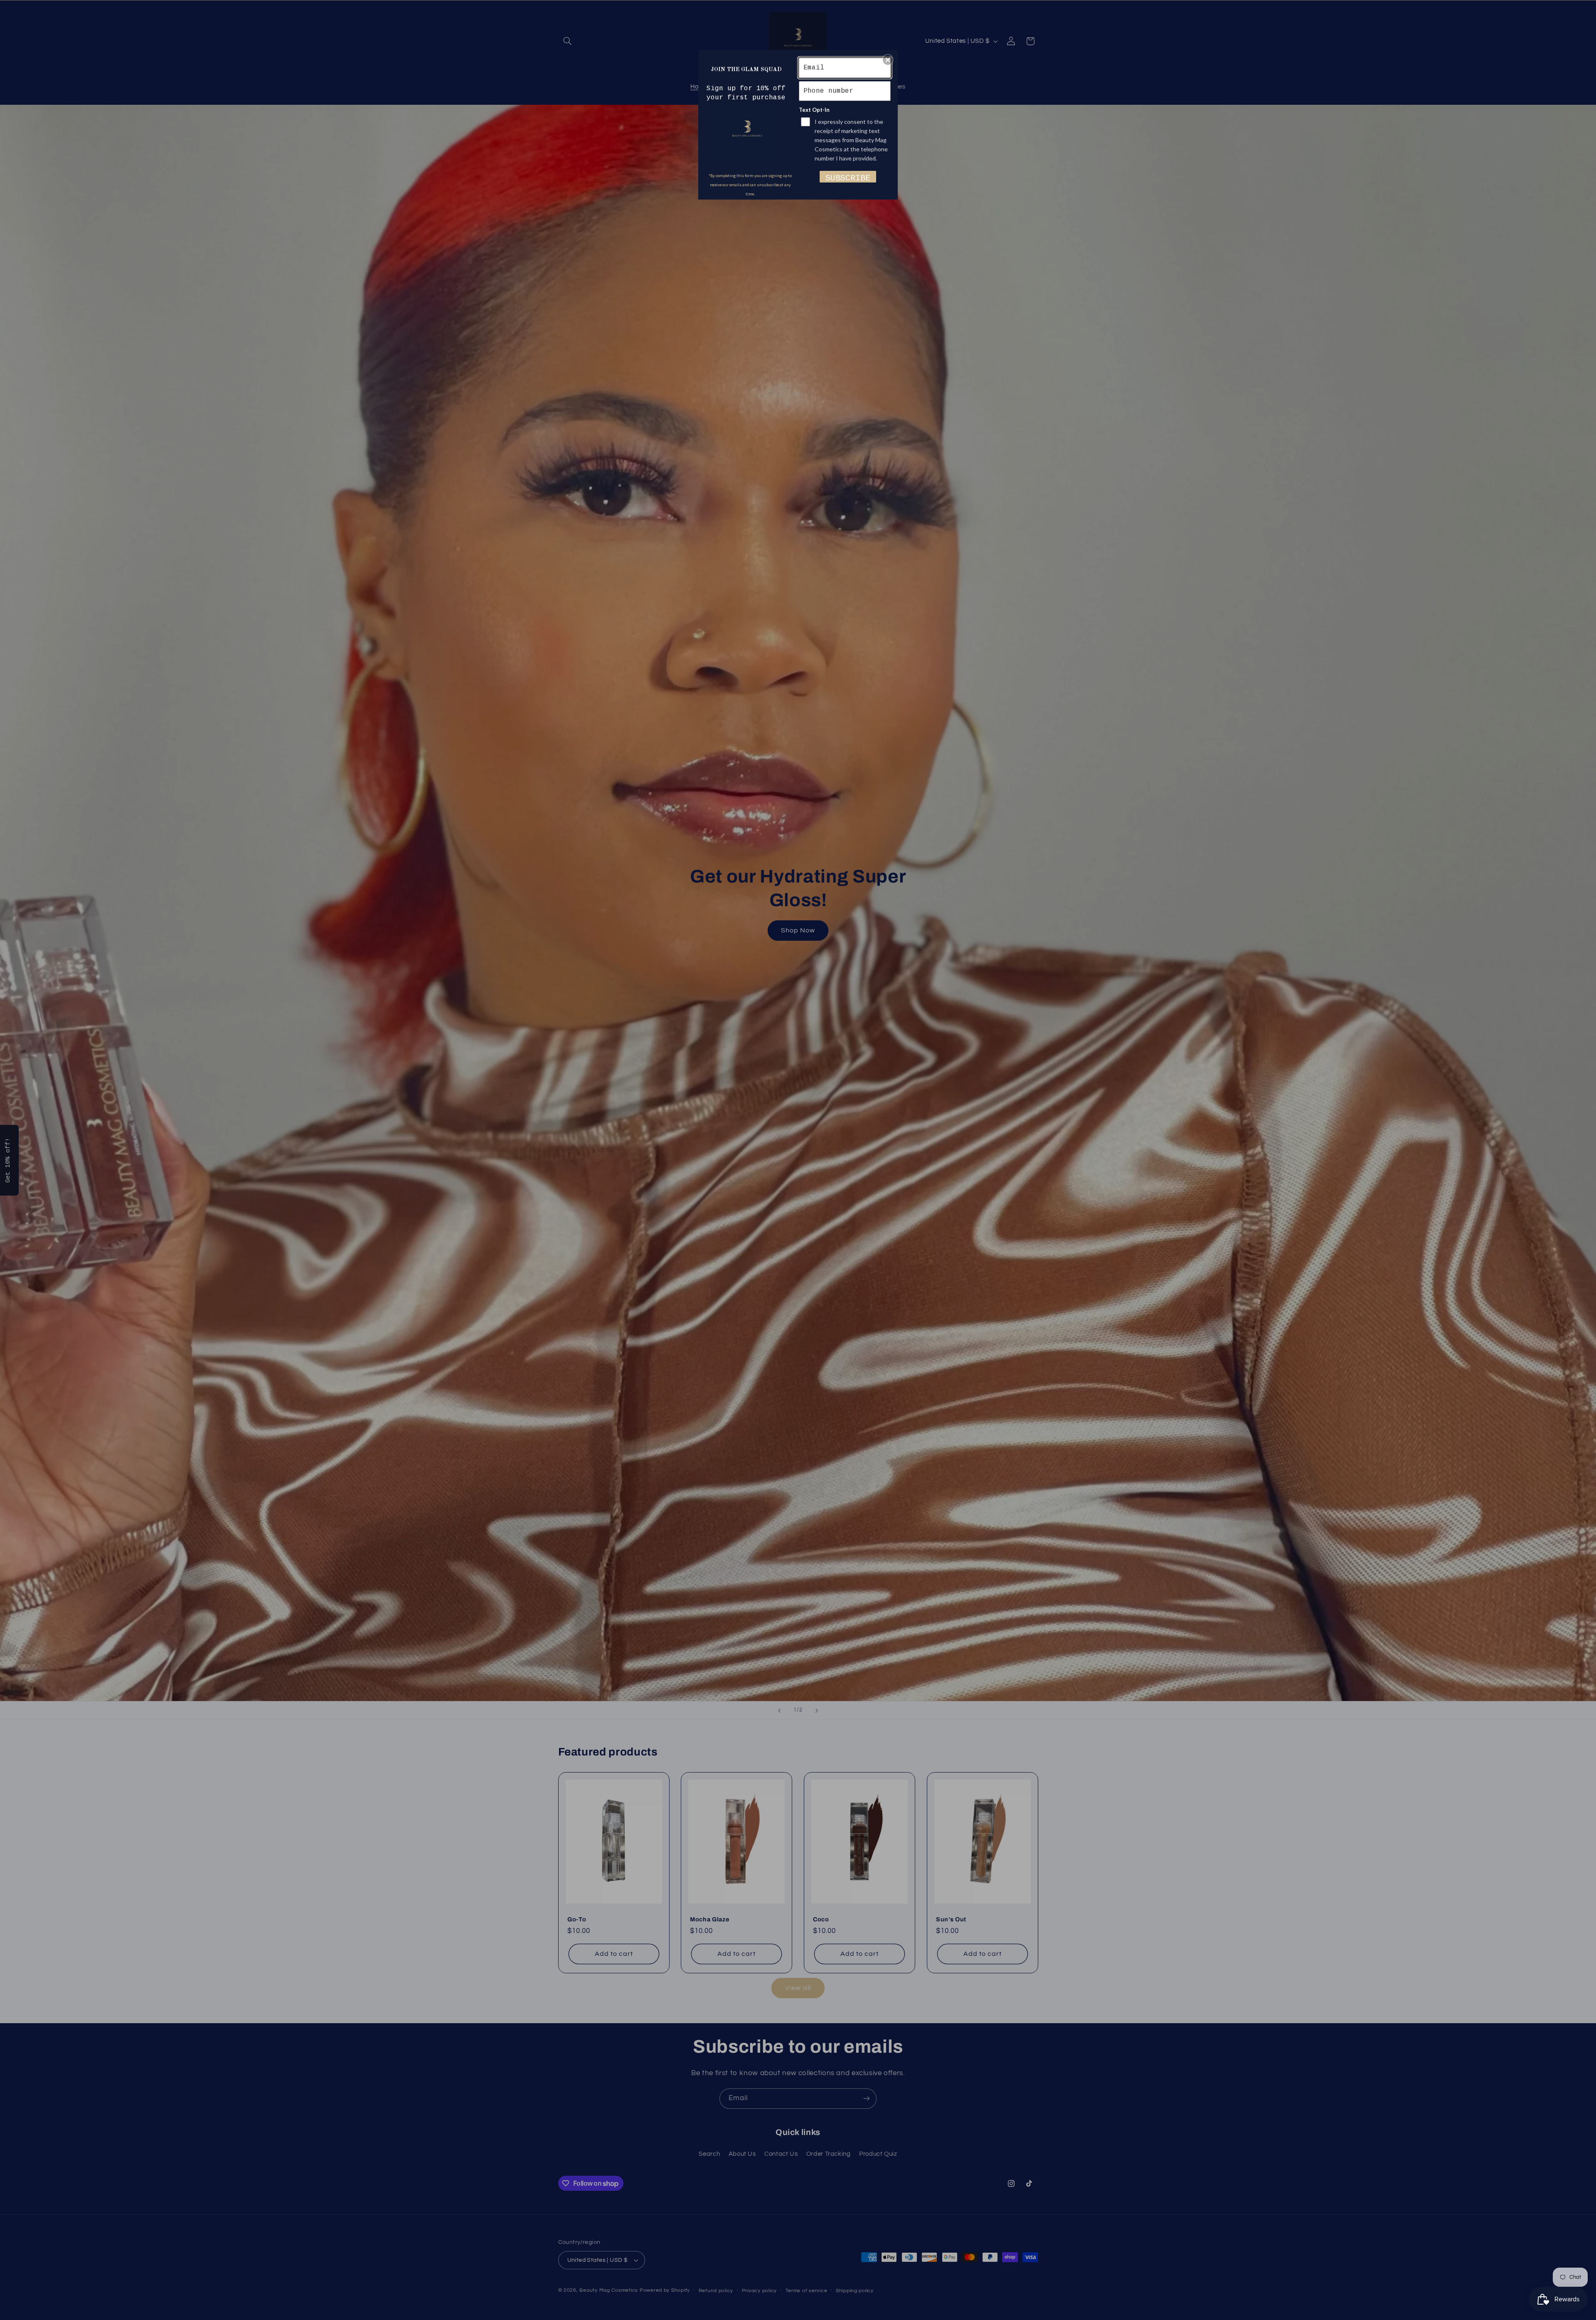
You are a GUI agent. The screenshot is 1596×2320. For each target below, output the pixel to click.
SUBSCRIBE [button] (848, 178)
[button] (888, 60)
